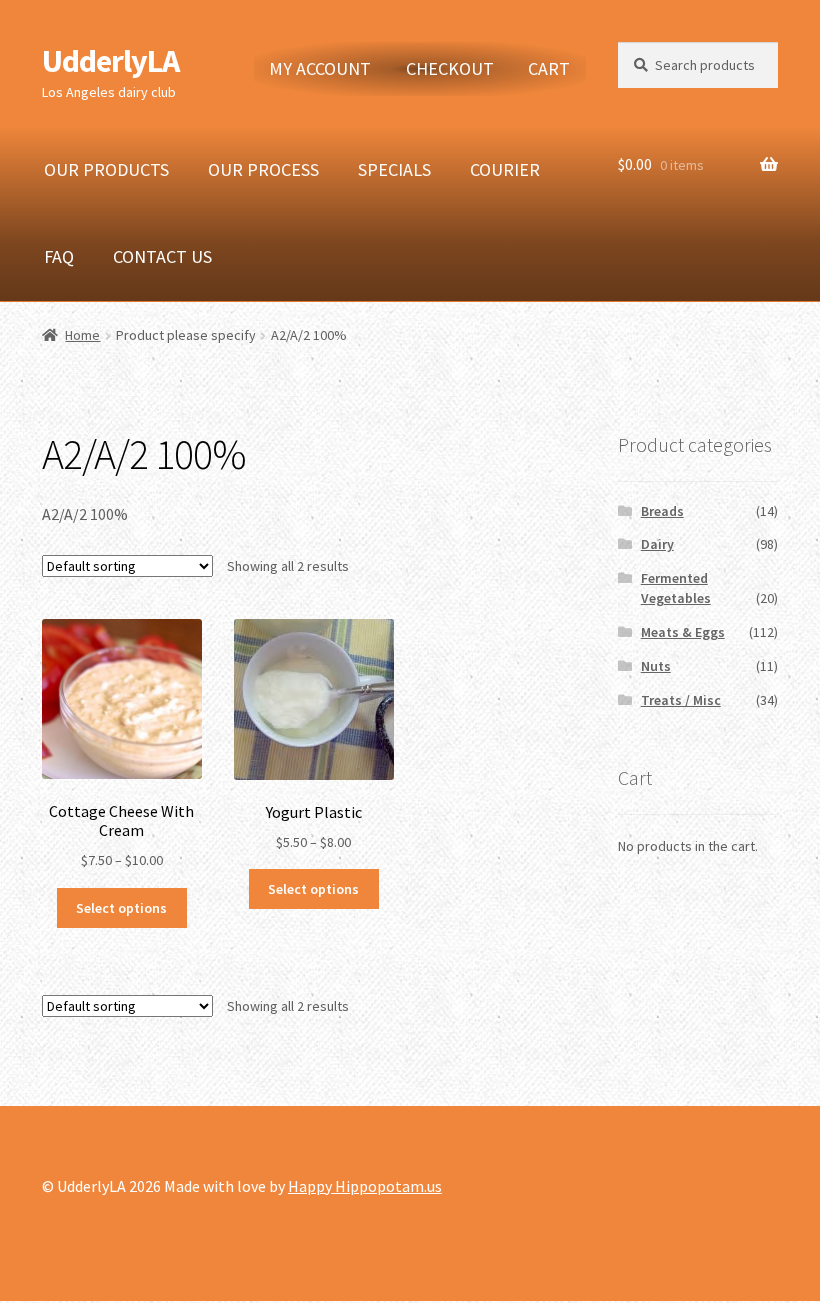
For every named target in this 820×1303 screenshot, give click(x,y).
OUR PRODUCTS (106, 169)
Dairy (657, 544)
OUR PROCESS (263, 169)
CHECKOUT (450, 68)
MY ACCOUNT (320, 68)
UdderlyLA (110, 61)
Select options (121, 908)
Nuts (656, 666)
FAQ (59, 256)
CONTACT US (162, 256)
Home (82, 335)
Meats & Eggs (683, 632)
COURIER (505, 169)
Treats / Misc (681, 700)
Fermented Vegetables (676, 588)
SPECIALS (394, 169)
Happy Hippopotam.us (365, 1186)
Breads (662, 511)
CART (549, 68)
